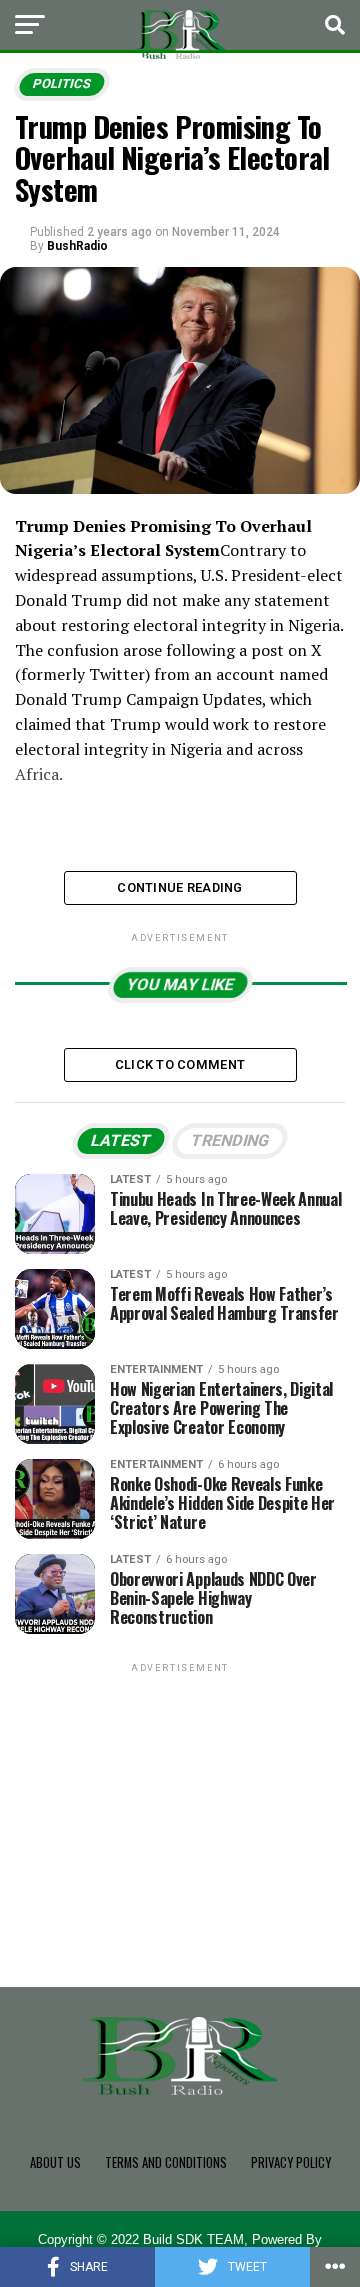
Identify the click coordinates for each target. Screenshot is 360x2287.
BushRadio (77, 246)
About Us (55, 2162)
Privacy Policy (291, 2162)
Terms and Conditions (166, 2162)
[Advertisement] (180, 1802)
